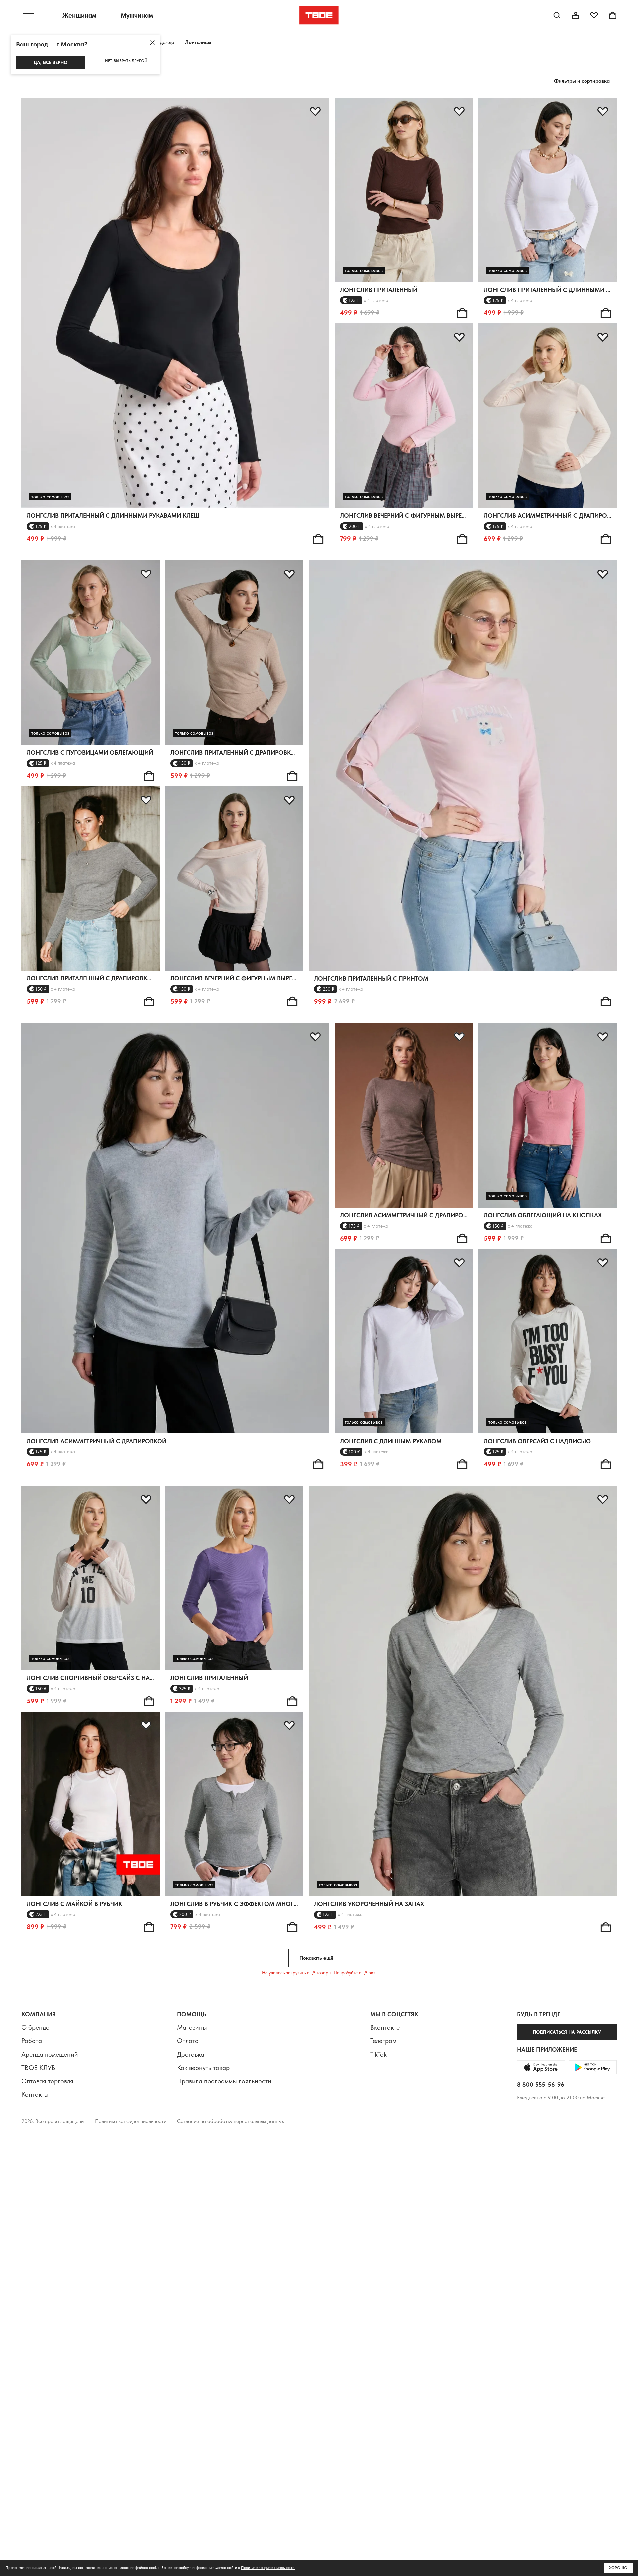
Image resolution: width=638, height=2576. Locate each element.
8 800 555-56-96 (541, 2085)
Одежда (165, 42)
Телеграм (383, 2041)
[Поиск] (557, 15)
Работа (32, 2041)
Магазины (192, 2027)
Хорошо (618, 2568)
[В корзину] (318, 539)
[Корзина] (613, 15)
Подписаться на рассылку (567, 2032)
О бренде (35, 2027)
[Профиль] (576, 15)
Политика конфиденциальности (131, 2121)
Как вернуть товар (203, 2068)
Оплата (188, 2041)
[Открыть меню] (28, 15)
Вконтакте (385, 2027)
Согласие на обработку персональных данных (231, 2121)
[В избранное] (315, 112)
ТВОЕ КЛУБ (38, 2068)
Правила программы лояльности (224, 2081)
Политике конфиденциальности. (268, 2568)
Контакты (35, 2094)
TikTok (378, 2054)
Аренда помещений (50, 2054)
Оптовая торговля (47, 2081)
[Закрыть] (152, 43)
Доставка (191, 2054)
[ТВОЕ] (319, 15)
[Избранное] (594, 15)
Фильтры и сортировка (582, 81)
